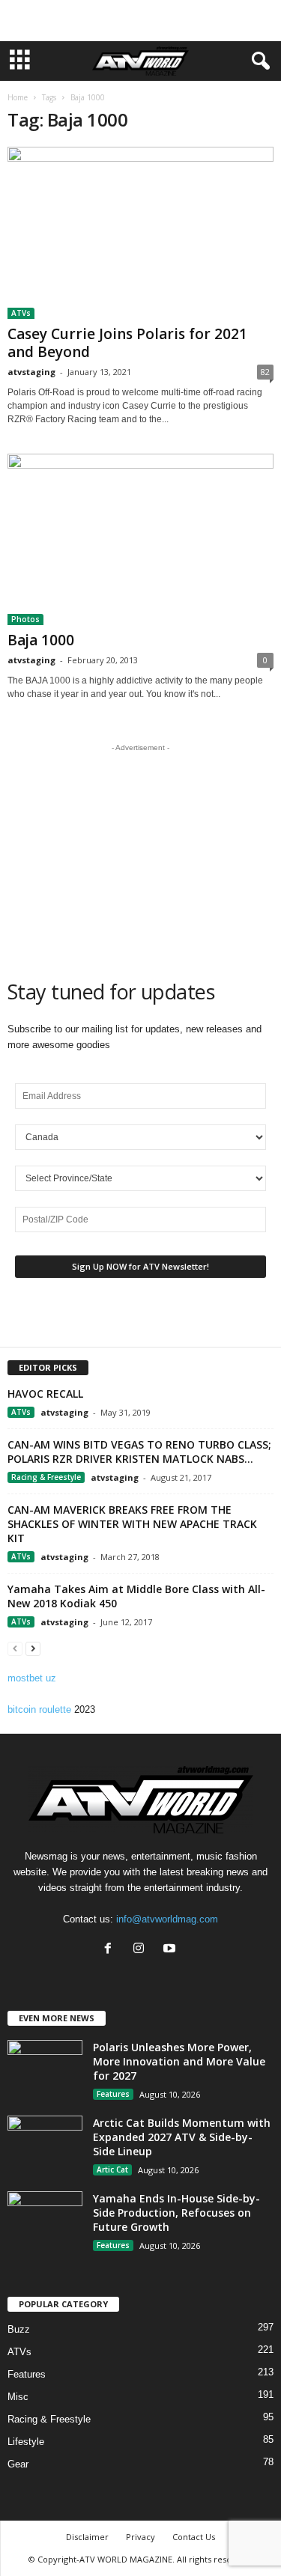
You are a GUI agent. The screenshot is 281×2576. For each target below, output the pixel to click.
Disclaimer (87, 2537)
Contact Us (194, 2537)
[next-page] (33, 1648)
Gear (18, 2464)
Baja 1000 (41, 640)
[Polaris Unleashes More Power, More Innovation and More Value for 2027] (45, 2068)
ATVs (21, 313)
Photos (25, 619)
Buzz (19, 2329)
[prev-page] (15, 1648)
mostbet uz (32, 1678)
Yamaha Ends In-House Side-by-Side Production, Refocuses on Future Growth (176, 2213)
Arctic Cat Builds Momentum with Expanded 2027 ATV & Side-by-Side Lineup (182, 2137)
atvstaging (31, 372)
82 (265, 372)
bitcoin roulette (39, 1709)
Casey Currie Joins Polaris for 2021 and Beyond (127, 343)
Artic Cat (112, 2169)
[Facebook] (111, 1950)
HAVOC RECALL (45, 1394)
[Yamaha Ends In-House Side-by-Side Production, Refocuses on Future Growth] (45, 2219)
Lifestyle (26, 2442)
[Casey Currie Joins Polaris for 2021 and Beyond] (140, 233)
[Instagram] (142, 1950)
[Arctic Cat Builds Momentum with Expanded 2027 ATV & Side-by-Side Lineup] (45, 2144)
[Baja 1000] (140, 540)
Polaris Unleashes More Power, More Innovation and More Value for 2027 (179, 2061)
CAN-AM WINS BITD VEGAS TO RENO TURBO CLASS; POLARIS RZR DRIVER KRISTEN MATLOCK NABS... (139, 1452)
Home (18, 97)
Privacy (140, 2537)
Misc (18, 2397)
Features (113, 2094)
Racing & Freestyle (46, 1477)
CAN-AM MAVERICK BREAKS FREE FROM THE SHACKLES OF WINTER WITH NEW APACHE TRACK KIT (132, 1524)
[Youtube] (171, 1950)
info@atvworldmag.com (167, 1919)
